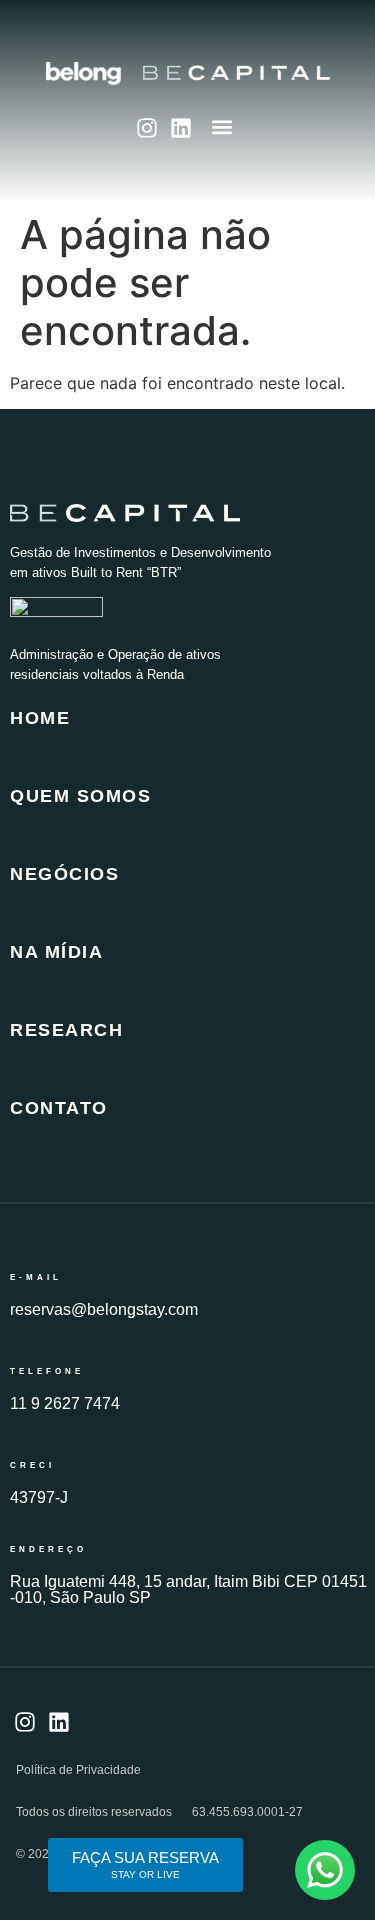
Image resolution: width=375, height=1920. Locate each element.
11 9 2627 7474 (65, 1403)
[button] (221, 126)
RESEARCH (66, 1030)
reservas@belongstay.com (104, 1309)
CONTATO (59, 1108)
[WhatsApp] (325, 1870)
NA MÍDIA (56, 952)
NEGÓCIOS (64, 874)
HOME (40, 718)
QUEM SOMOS (80, 796)
